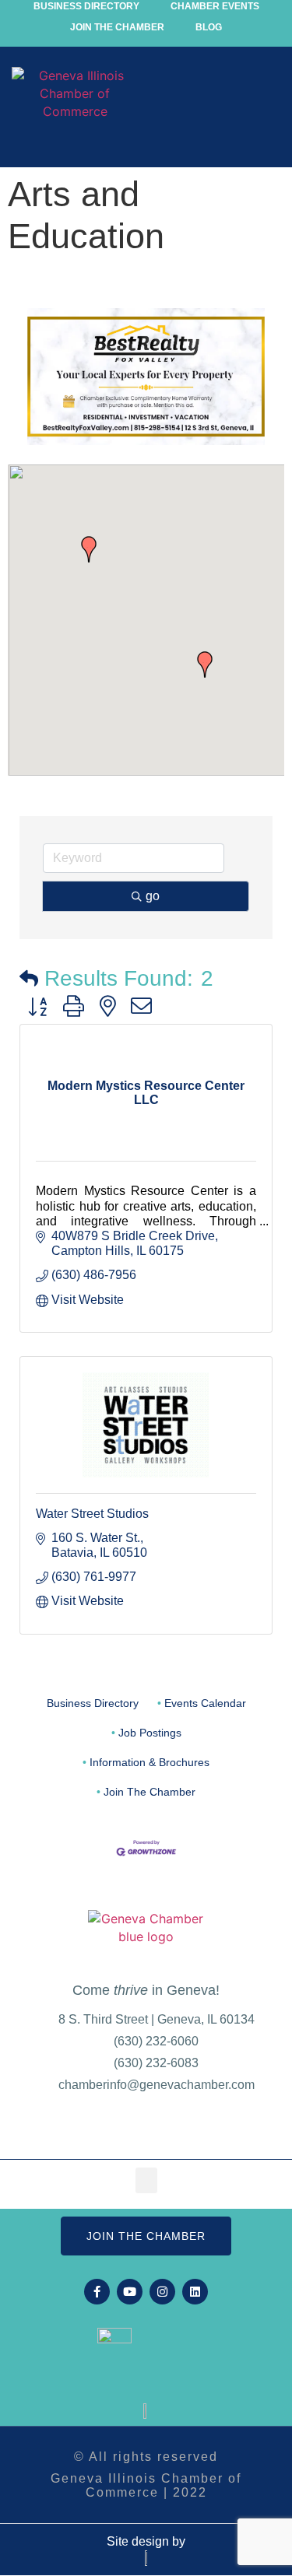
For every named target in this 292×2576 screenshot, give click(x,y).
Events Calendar (205, 1703)
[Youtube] (130, 2292)
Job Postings (150, 1733)
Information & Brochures (150, 1763)
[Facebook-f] (97, 2292)
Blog (209, 27)
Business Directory (93, 1703)
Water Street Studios (92, 1514)
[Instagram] (162, 2292)
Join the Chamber (117, 27)
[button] (266, 111)
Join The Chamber (150, 1792)
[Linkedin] (195, 2292)
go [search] (153, 896)
